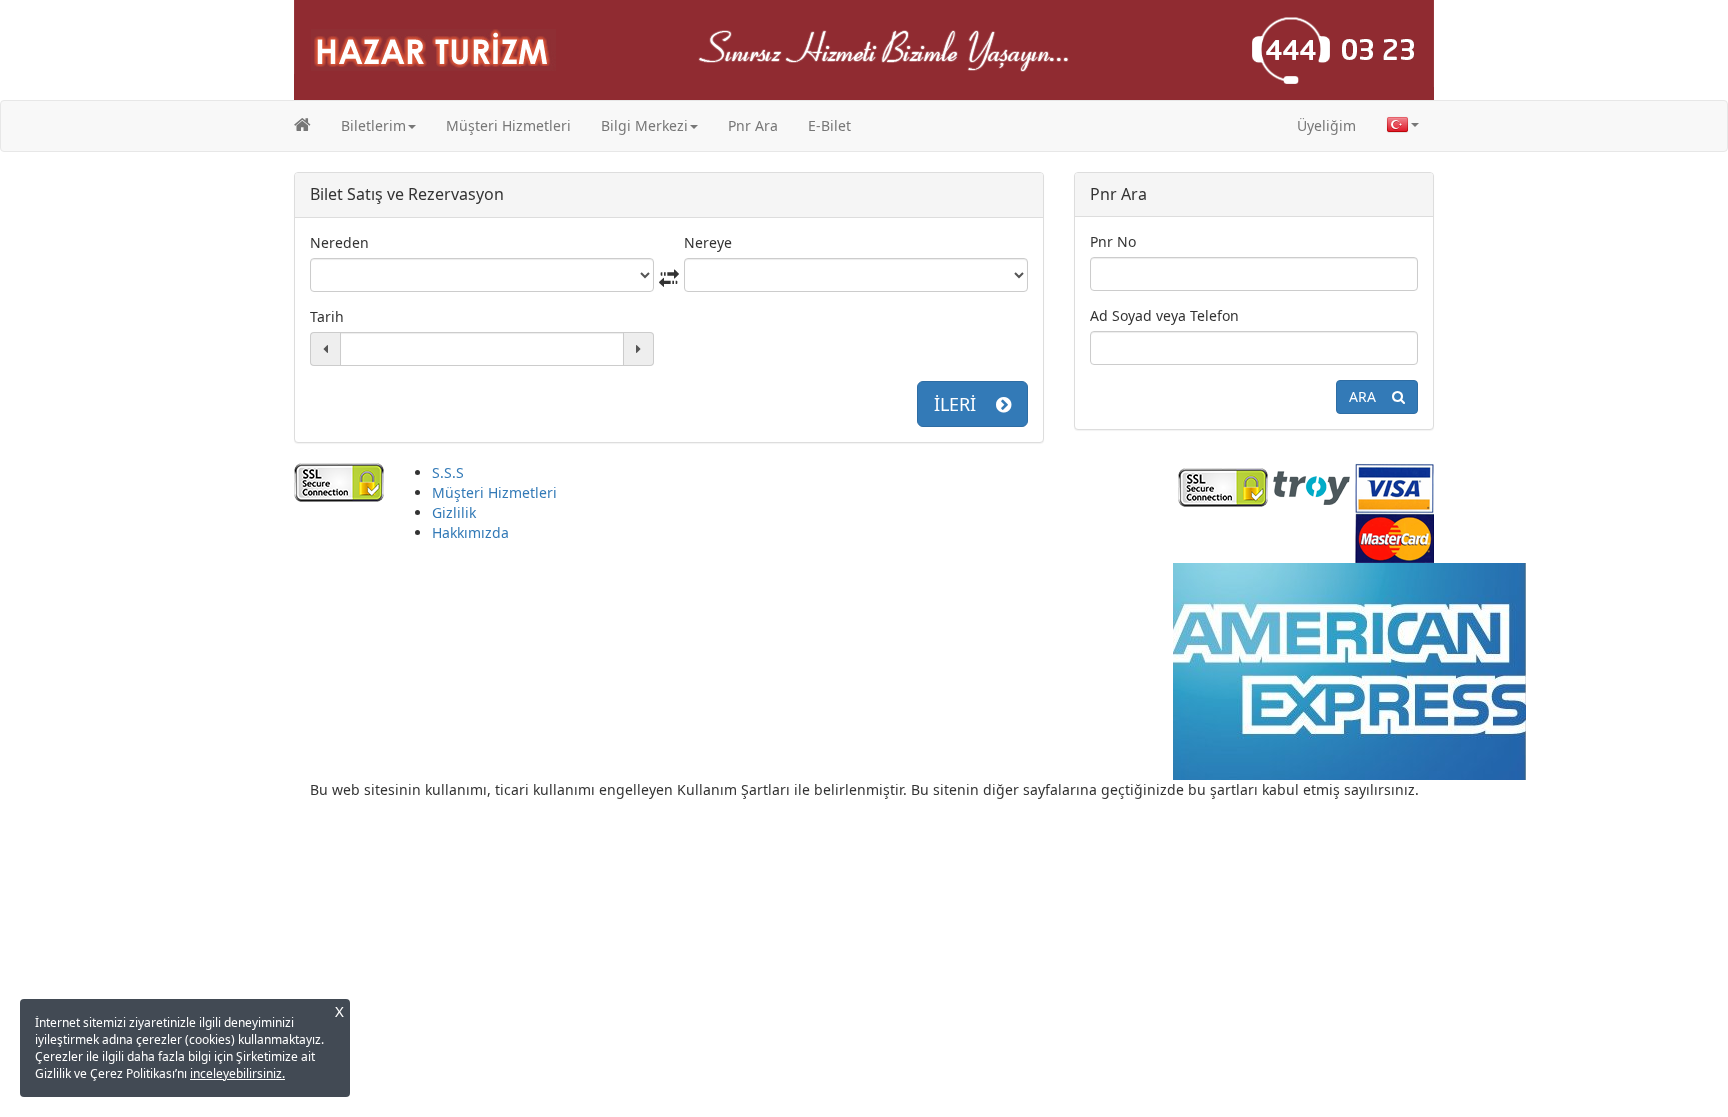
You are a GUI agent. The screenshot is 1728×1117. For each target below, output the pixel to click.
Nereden (339, 242)
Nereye (708, 242)
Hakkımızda (470, 532)
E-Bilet (829, 125)
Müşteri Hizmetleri (508, 125)
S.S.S (448, 472)
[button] (378, 126)
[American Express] (1349, 669)
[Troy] (1311, 485)
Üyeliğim (1326, 125)
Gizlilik (454, 512)
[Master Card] (1394, 535)
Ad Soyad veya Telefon (1164, 315)
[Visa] (1394, 485)
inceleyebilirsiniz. (237, 1073)
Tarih (327, 316)
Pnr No (1113, 241)
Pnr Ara (753, 125)
